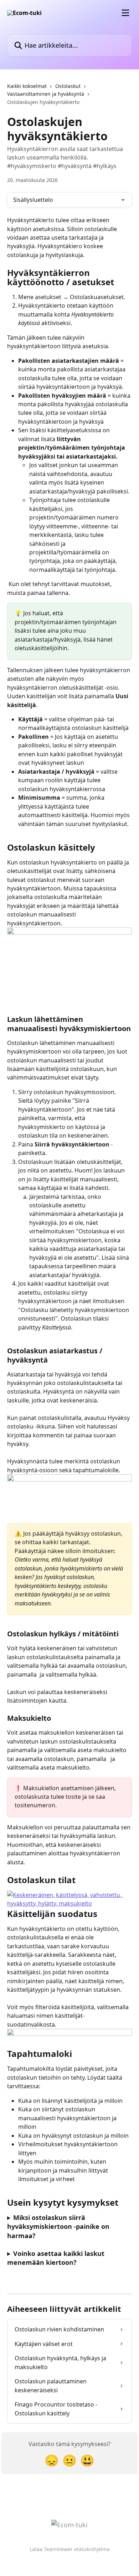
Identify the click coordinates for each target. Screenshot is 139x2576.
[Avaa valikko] (125, 13)
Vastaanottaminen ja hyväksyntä (46, 94)
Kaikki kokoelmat (27, 86)
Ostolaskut (68, 86)
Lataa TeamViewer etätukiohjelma (70, 2549)
